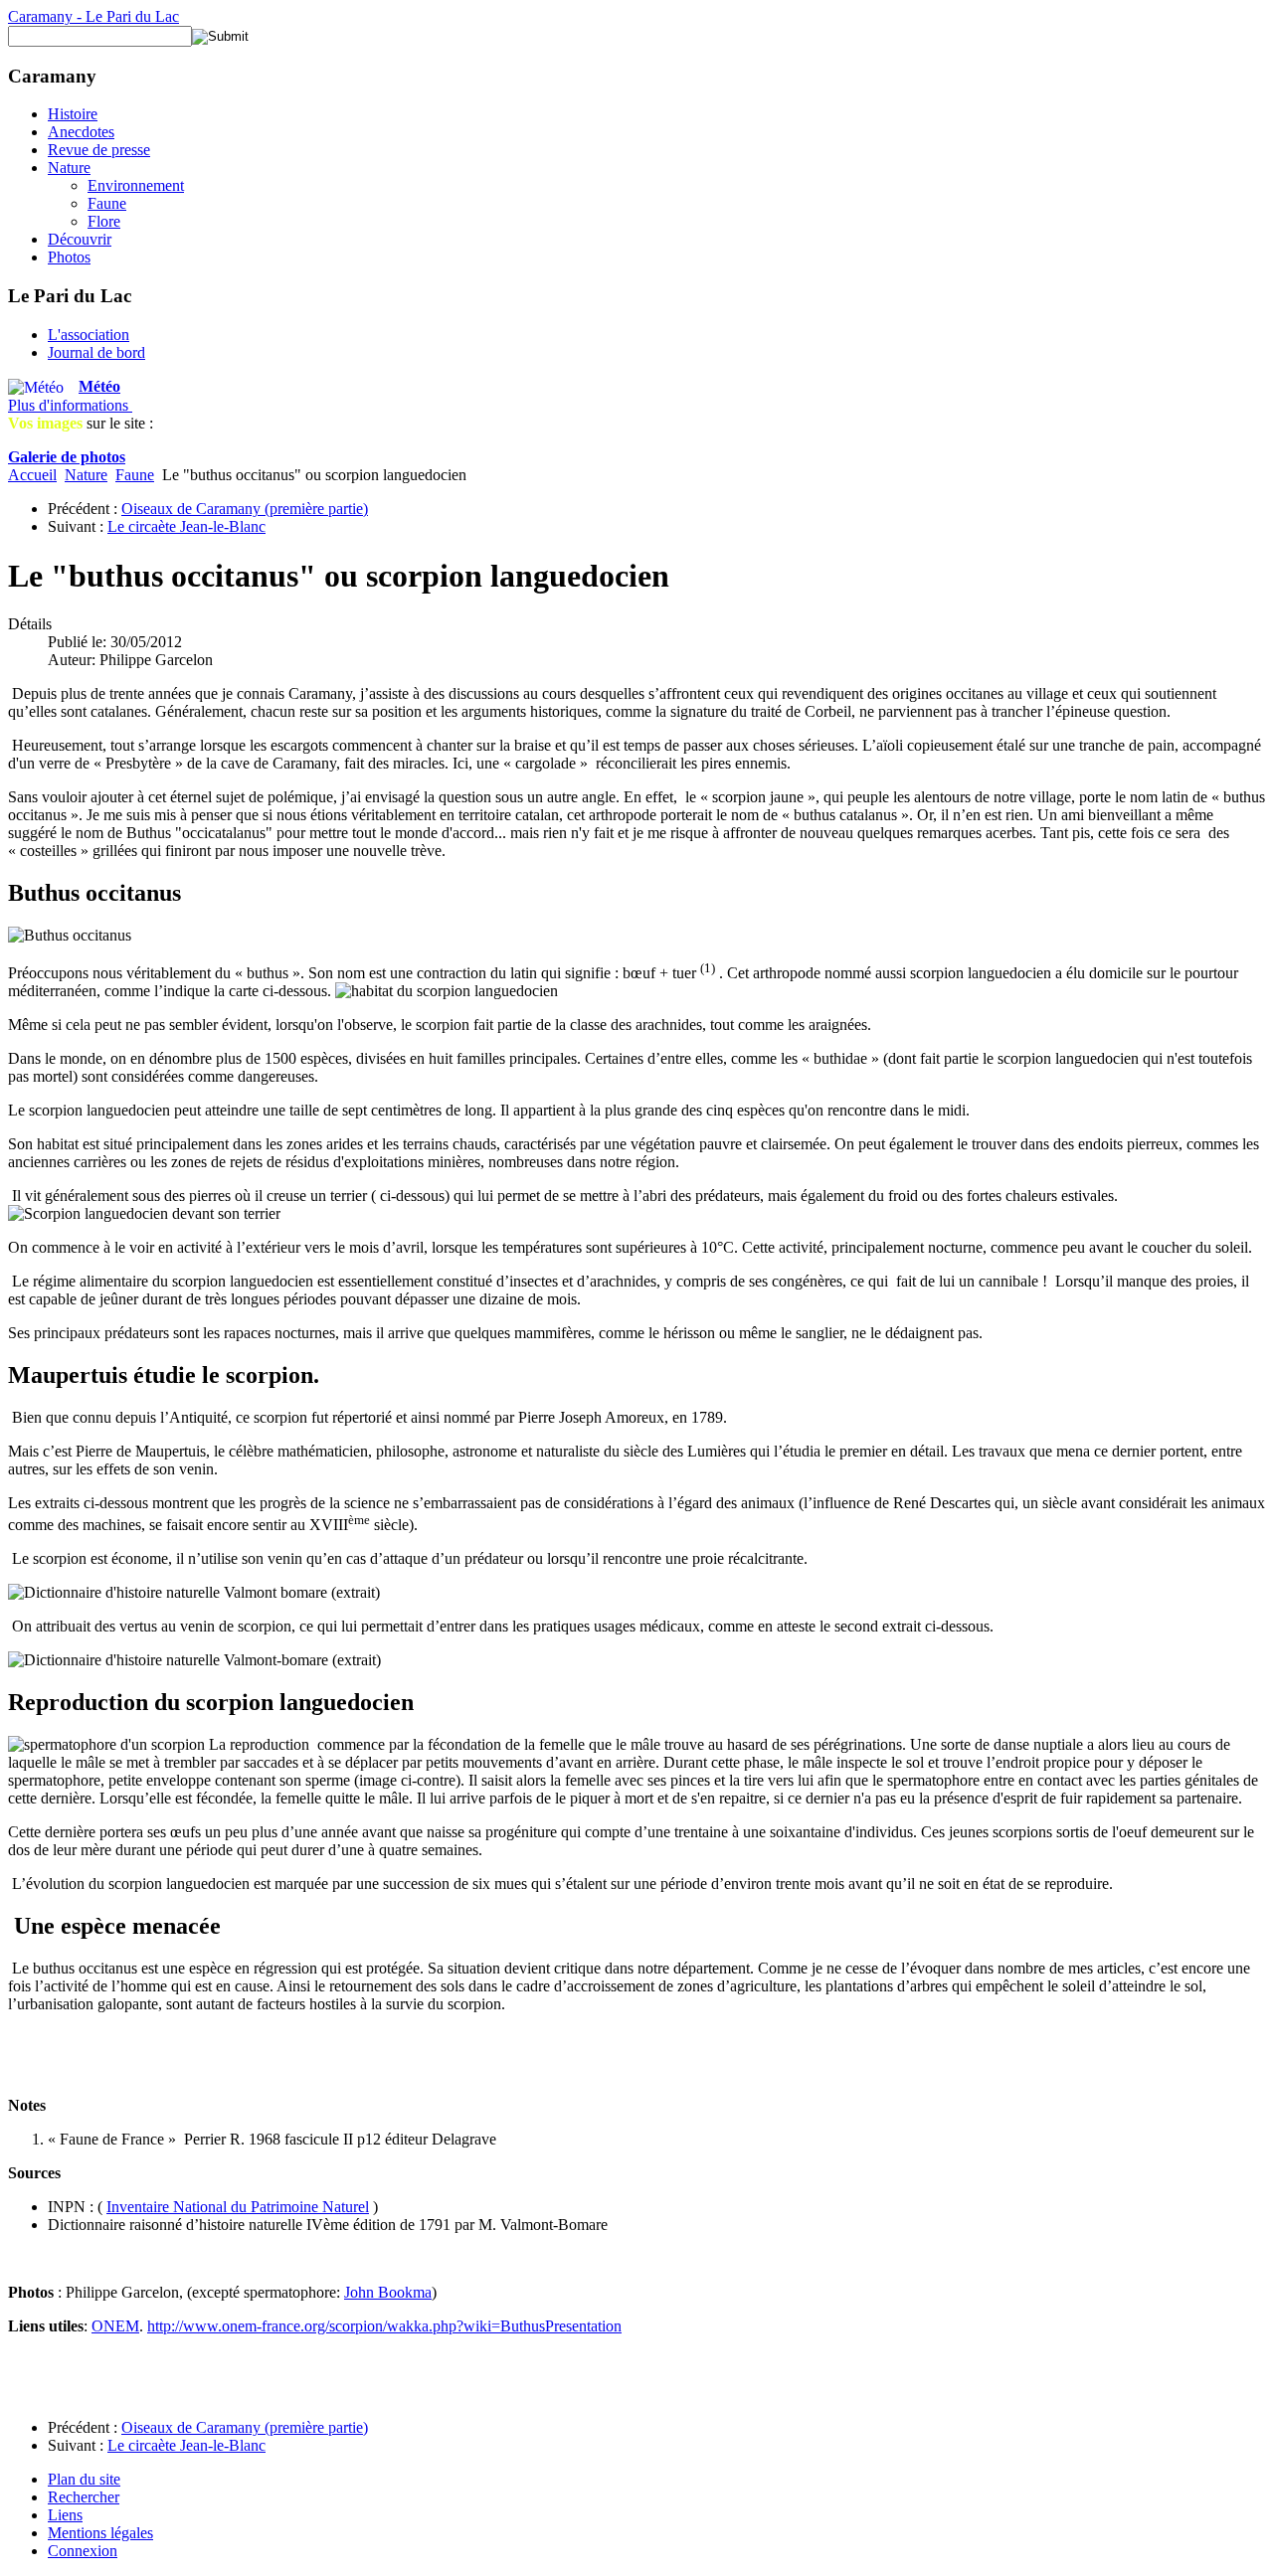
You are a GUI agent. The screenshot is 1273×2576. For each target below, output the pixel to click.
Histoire (73, 114)
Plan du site (84, 2479)
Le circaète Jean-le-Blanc (186, 526)
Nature (69, 168)
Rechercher (84, 2497)
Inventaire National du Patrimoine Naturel (238, 2207)
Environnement (136, 185)
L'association (89, 335)
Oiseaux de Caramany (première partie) (245, 509)
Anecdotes (81, 132)
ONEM (115, 2326)
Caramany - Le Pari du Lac (93, 16)
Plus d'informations (70, 405)
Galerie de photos (67, 457)
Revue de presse (99, 150)
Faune (107, 203)
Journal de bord (96, 352)
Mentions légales (100, 2533)
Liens (65, 2515)
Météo (99, 386)
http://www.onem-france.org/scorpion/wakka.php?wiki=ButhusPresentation (384, 2326)
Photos (69, 257)
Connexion (83, 2551)
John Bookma (388, 2292)
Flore (104, 221)
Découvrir (80, 239)
